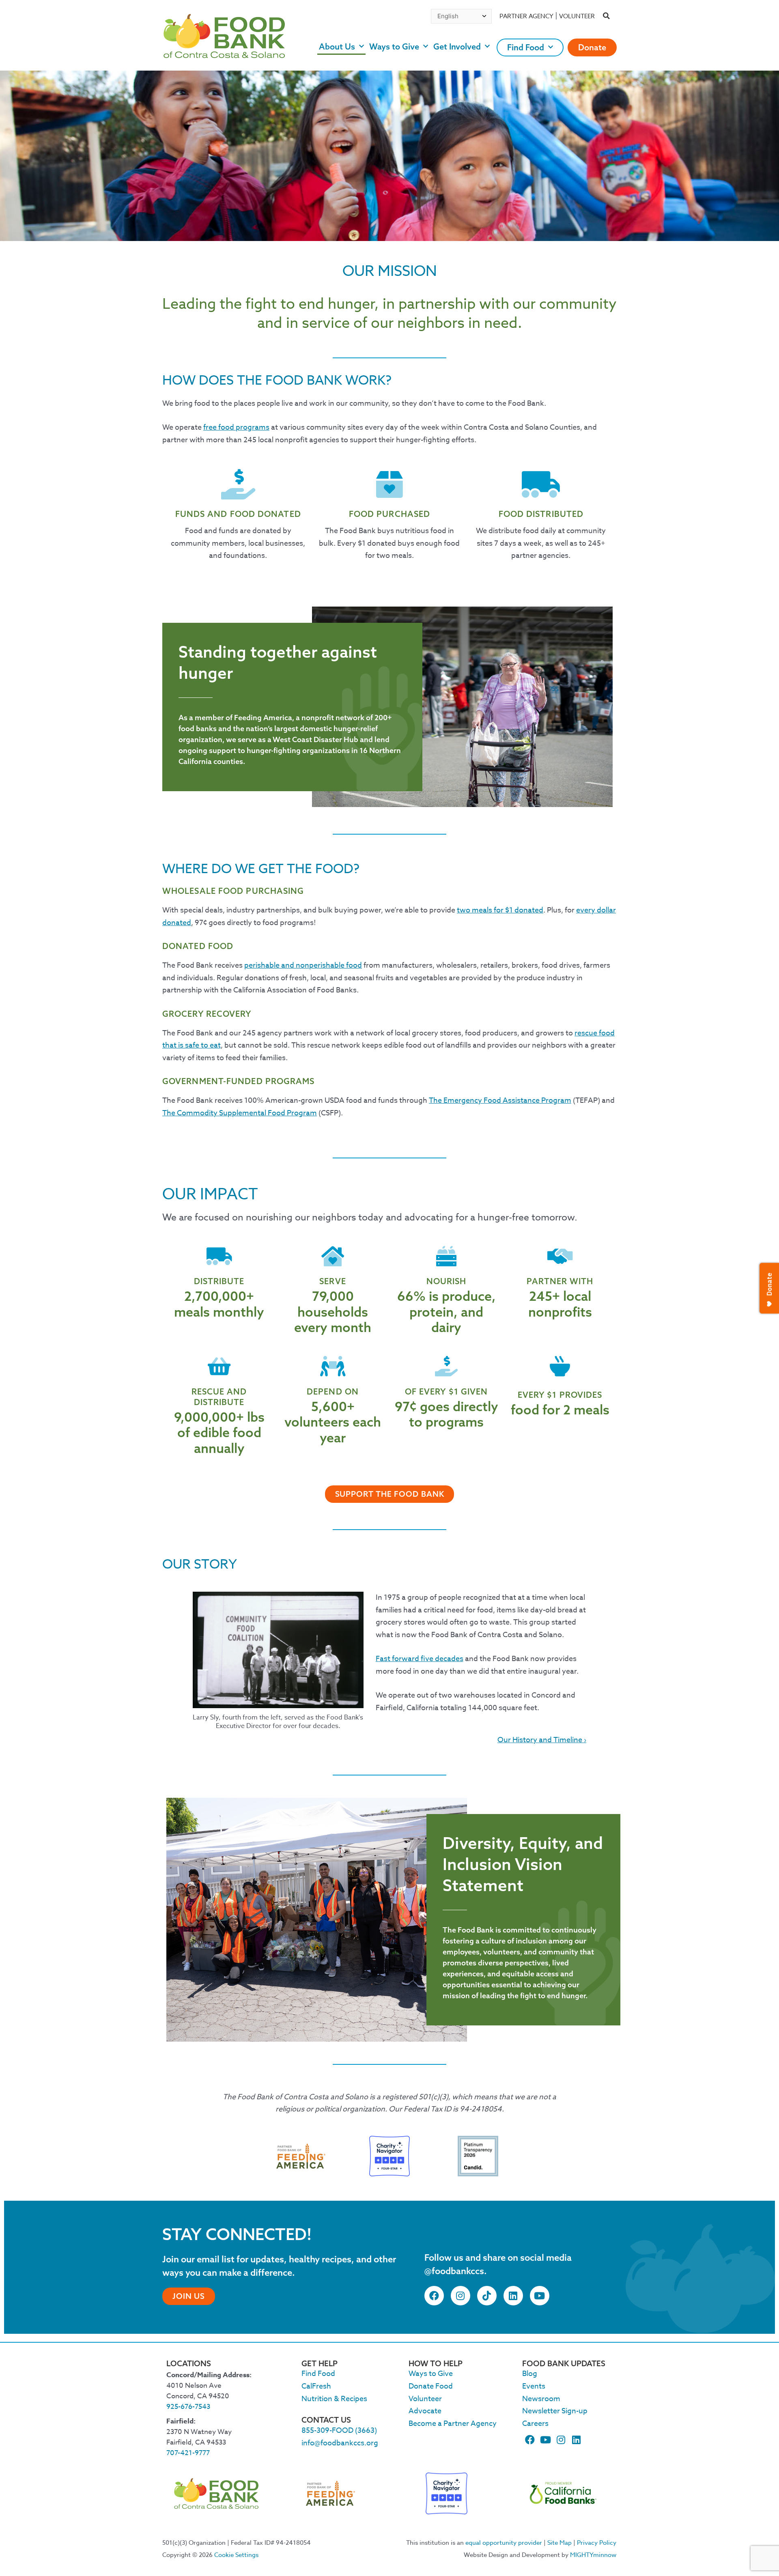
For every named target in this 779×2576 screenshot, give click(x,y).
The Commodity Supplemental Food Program (240, 1113)
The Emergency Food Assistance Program (500, 1101)
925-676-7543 (188, 2407)
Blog (530, 2374)
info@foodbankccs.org (340, 2443)
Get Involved (457, 46)
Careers (535, 2424)
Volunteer (577, 16)
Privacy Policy (597, 2543)
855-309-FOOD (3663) (339, 2431)
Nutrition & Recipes (334, 2399)
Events (534, 2386)
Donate (592, 47)
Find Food (526, 47)
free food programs (236, 427)
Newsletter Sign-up (555, 2411)
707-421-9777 (188, 2453)
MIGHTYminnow (593, 2555)
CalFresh (316, 2386)
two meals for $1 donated (500, 910)
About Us (337, 46)
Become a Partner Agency (453, 2424)
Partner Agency (526, 16)
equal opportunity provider (504, 2543)
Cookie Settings (236, 2555)
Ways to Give (394, 46)
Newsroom (541, 2399)
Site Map (560, 2543)
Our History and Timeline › (542, 1740)
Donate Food (431, 2386)
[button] (607, 16)
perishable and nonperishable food (303, 965)
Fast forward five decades (420, 1659)
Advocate (425, 2411)
